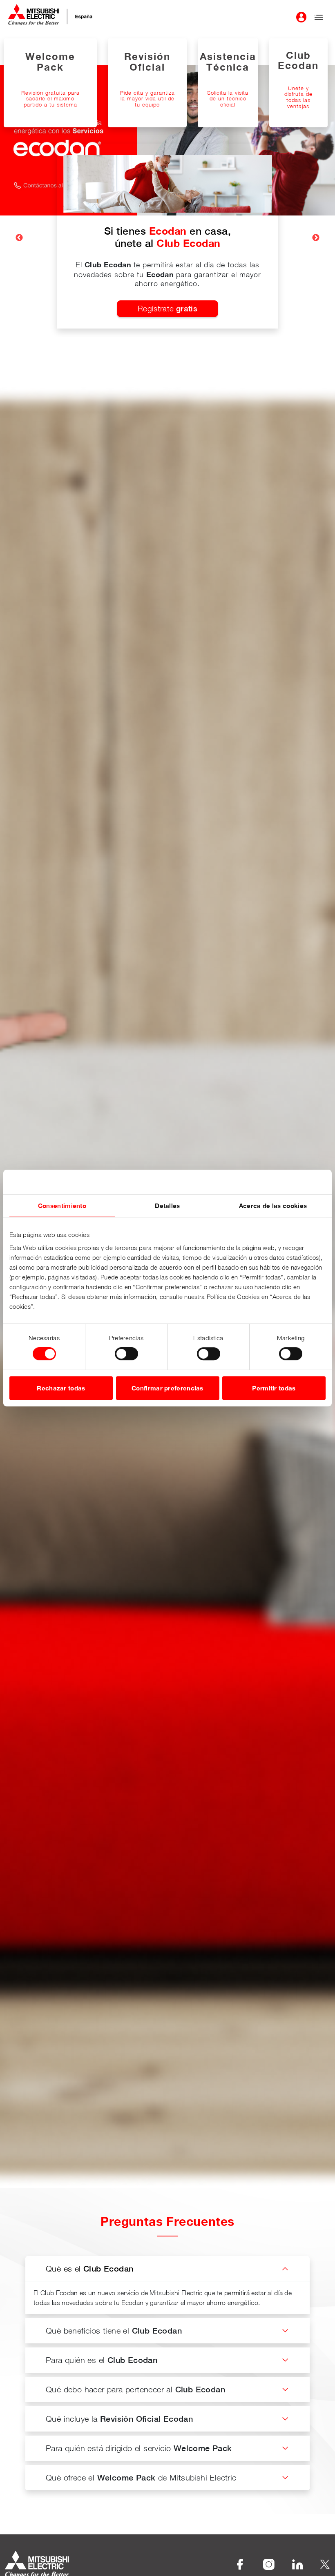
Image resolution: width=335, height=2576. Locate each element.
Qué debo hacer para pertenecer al (135, 2389)
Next (316, 238)
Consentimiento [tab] (62, 1206)
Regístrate (167, 309)
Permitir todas (274, 1388)
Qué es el (89, 2268)
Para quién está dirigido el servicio (139, 2448)
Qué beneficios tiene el (114, 2331)
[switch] (126, 1354)
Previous (19, 238)
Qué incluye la (119, 2419)
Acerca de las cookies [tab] (273, 1206)
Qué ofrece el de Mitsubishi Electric (141, 2477)
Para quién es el (102, 2360)
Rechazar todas (61, 1388)
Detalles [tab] (167, 1206)
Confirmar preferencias (167, 1388)
